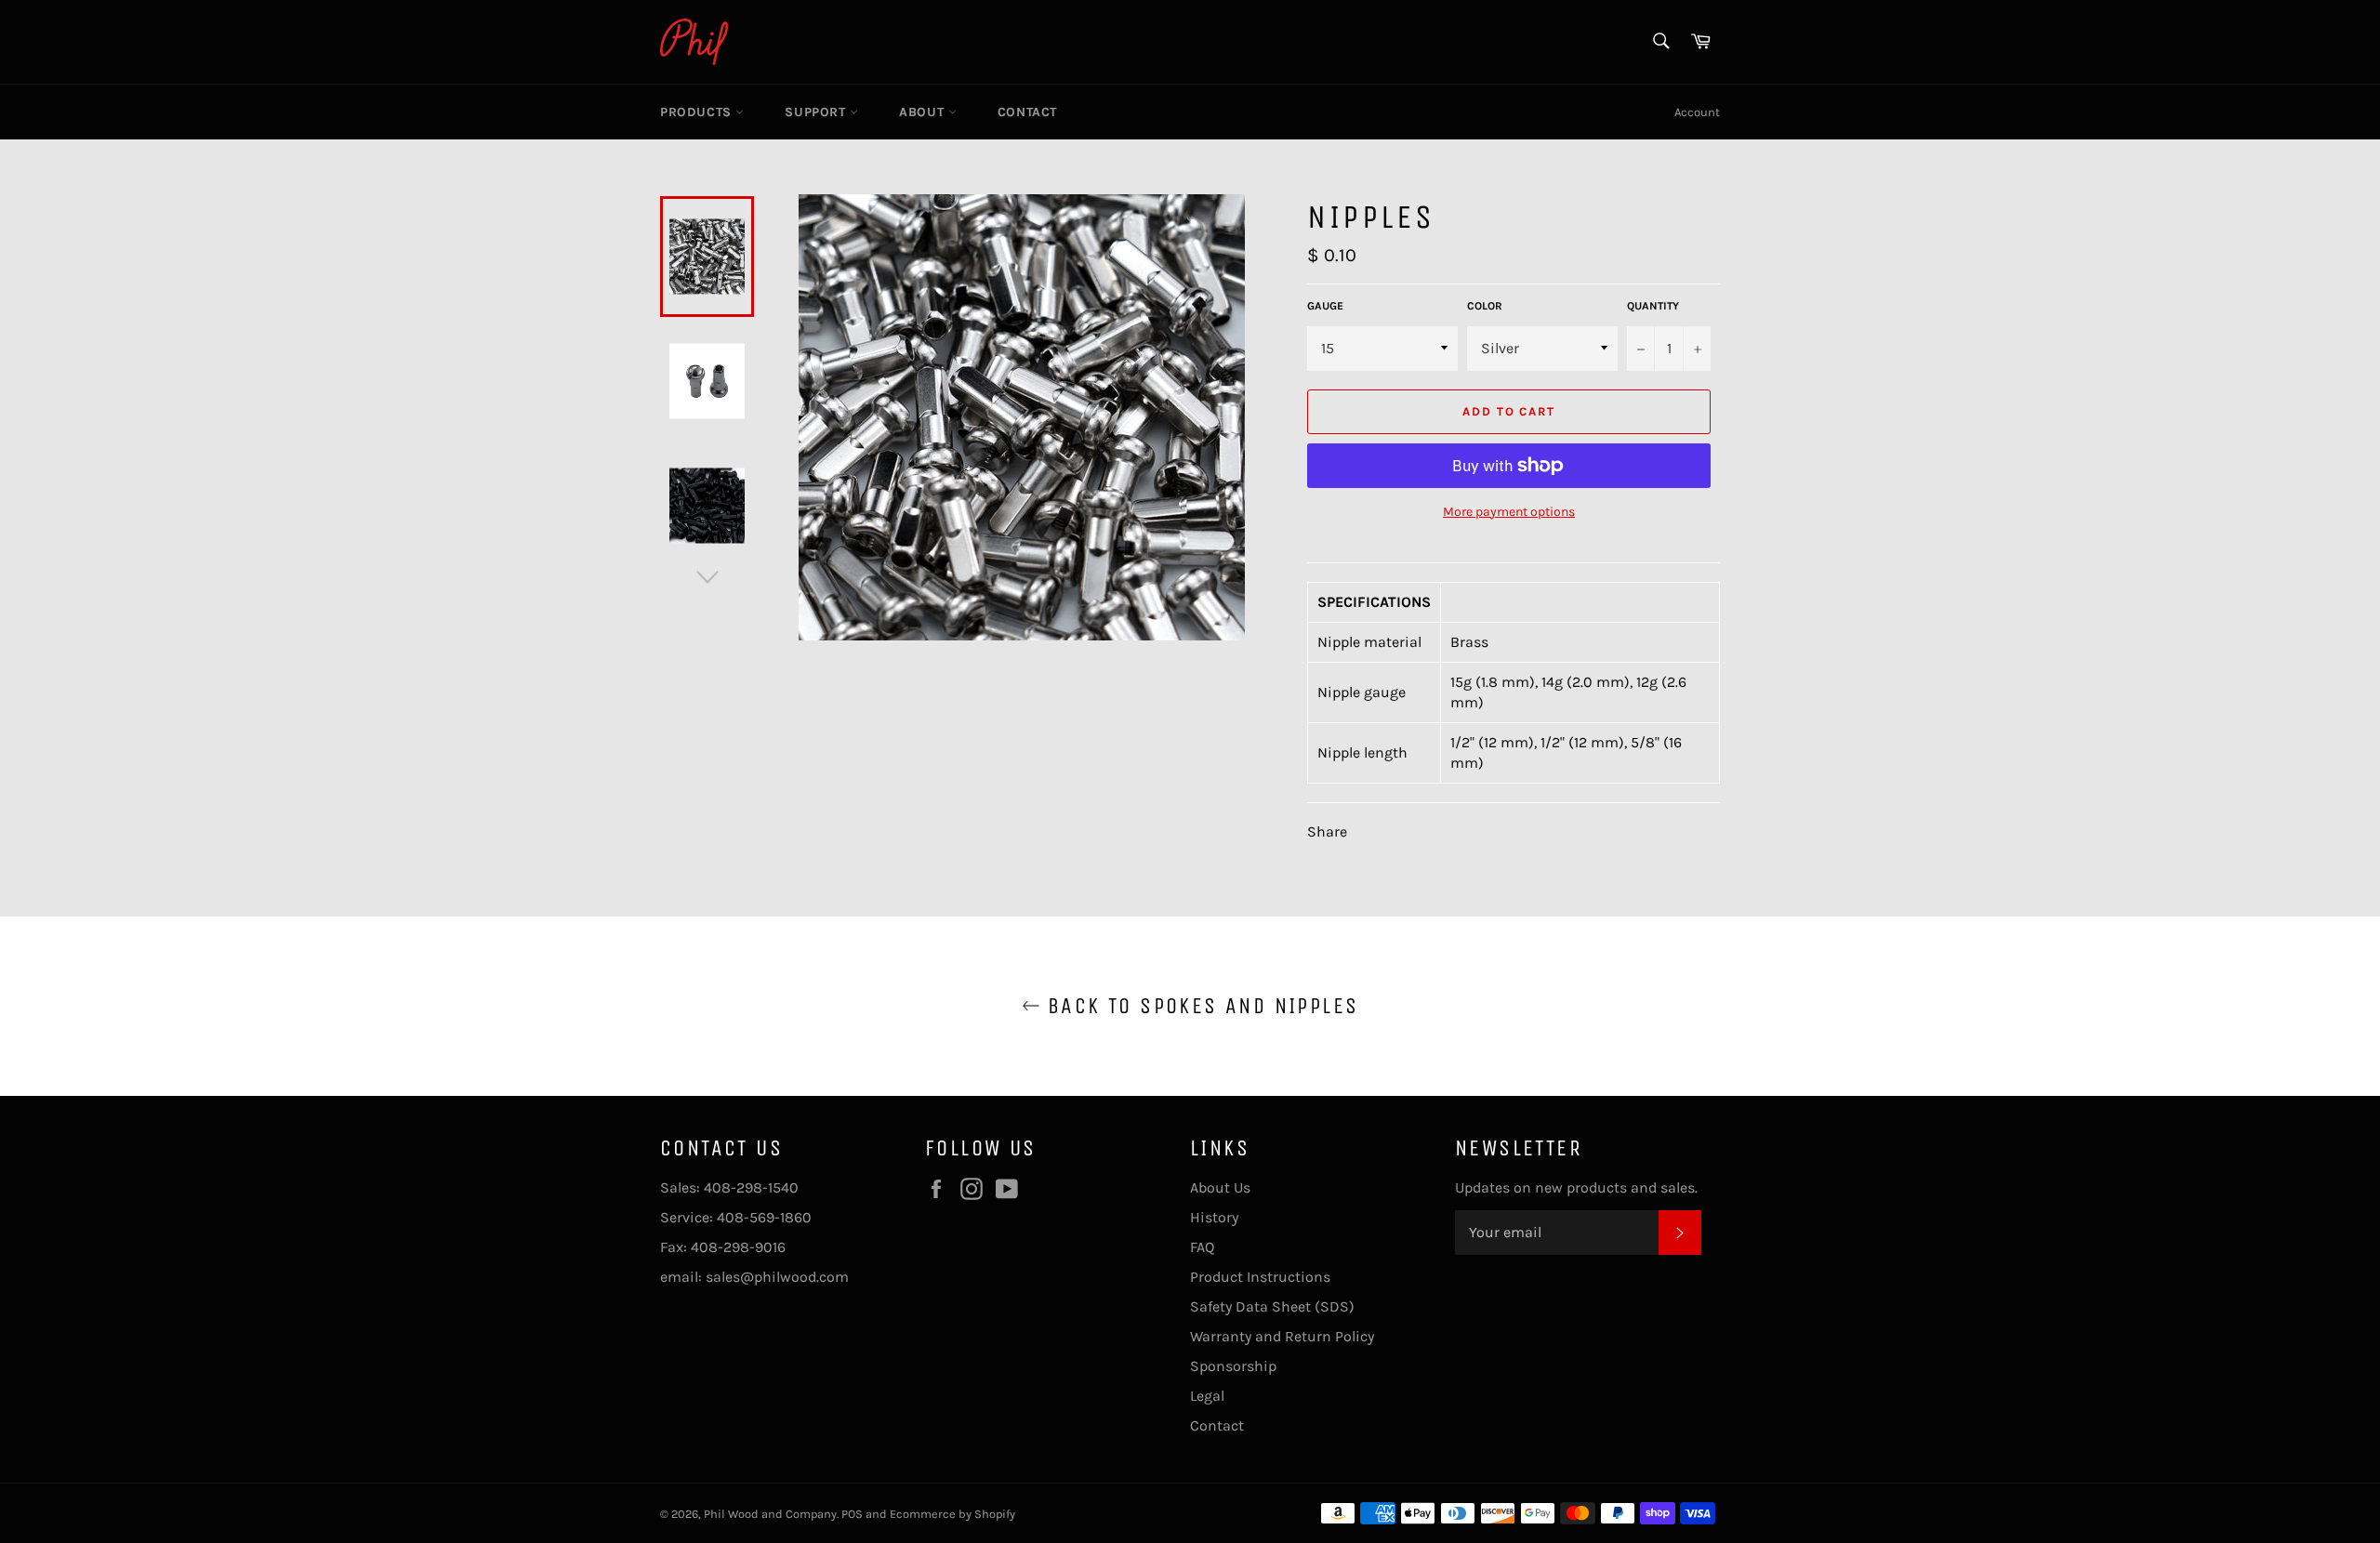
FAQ (1202, 1247)
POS (852, 1514)
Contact (1027, 112)
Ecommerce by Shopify (952, 1514)
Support (817, 112)
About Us (1220, 1187)
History (1214, 1217)
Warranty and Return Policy (1282, 1336)
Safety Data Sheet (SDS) (1272, 1306)
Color (1485, 306)
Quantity (1653, 306)
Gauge (1325, 306)
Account (1697, 112)
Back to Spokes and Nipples (1200, 1006)
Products (698, 112)
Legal (1207, 1396)
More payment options (1509, 512)
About (924, 112)
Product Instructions (1260, 1277)
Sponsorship (1233, 1366)
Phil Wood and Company (770, 1514)
